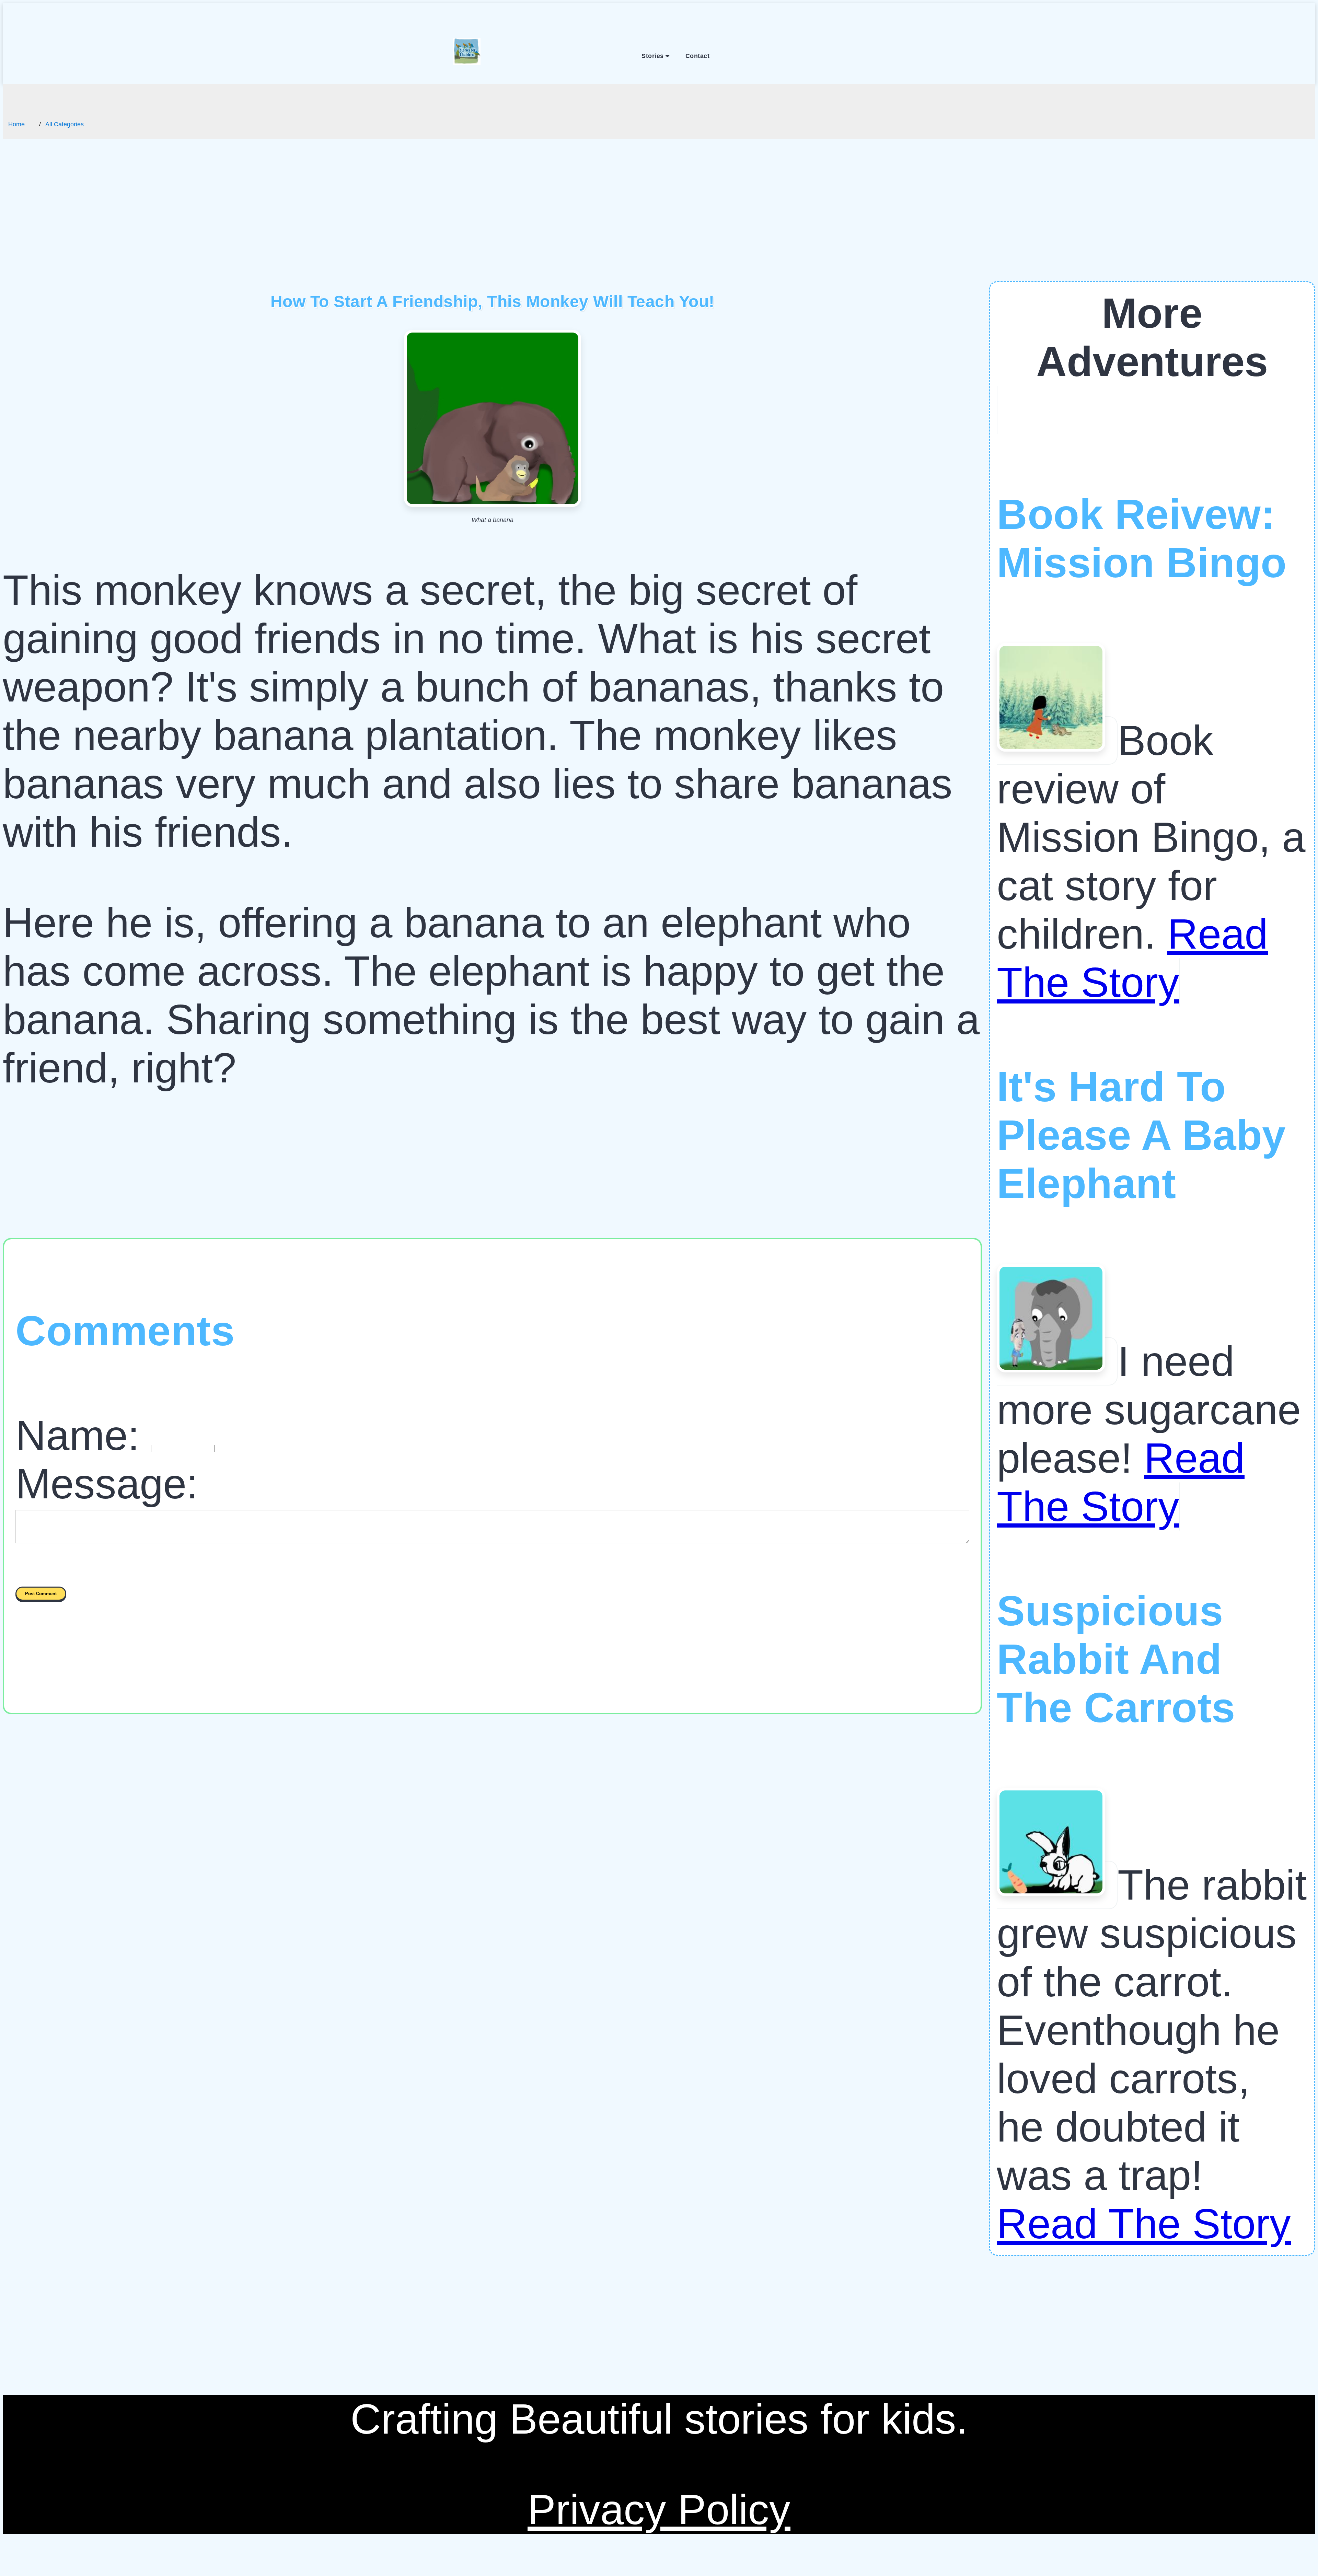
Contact (698, 56)
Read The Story (1144, 2224)
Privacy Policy (659, 2510)
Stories (654, 56)
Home (16, 124)
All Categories (65, 124)
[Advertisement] (659, 230)
